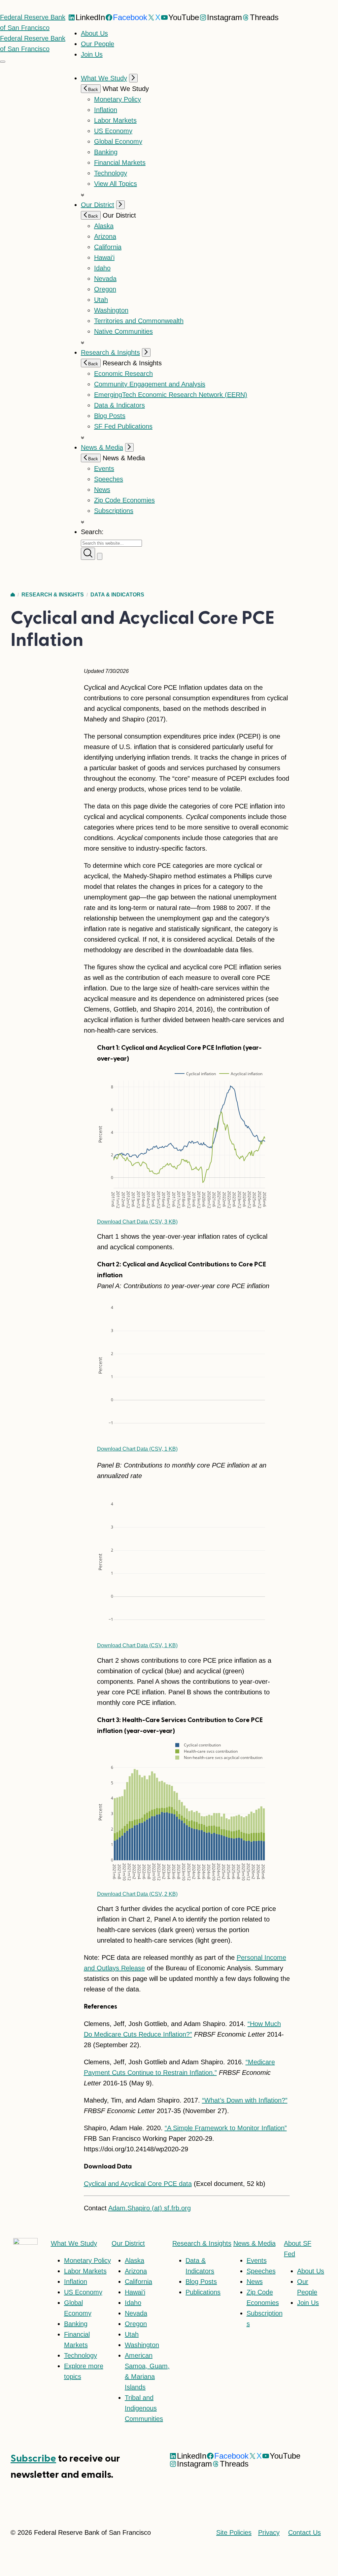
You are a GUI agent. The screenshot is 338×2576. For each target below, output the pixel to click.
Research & (202, 2243)
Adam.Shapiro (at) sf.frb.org (150, 2208)
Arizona (105, 236)
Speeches (109, 479)
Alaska (104, 226)
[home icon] (13, 595)
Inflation (106, 110)
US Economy (113, 131)
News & (254, 2243)
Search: (92, 532)
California (108, 247)
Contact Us (304, 2532)
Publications (203, 2292)
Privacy (269, 2532)
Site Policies (234, 2532)
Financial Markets (120, 163)
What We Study (104, 78)
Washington (111, 310)
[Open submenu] (133, 78)
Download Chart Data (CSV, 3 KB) (137, 1222)
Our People (98, 44)
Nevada (105, 279)
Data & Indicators (119, 405)
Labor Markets (115, 120)
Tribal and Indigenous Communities (144, 2408)
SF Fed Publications (123, 426)
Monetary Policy (118, 99)
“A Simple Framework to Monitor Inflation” (226, 2128)
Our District (98, 205)
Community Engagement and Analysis (150, 384)
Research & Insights (110, 352)
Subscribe (33, 2458)
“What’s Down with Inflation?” (245, 2100)
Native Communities (123, 331)
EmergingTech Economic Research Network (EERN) (171, 395)
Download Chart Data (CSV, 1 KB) (137, 1449)
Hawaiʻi (104, 258)
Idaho (102, 268)
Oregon (105, 289)
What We (74, 2243)
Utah (101, 300)
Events (104, 469)
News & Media (102, 447)
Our (128, 2243)
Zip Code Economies (124, 500)
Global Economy (118, 141)
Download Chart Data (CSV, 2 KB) (137, 1894)
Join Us (92, 54)
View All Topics (116, 184)
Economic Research (123, 374)
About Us (94, 33)
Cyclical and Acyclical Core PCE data (138, 2184)
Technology (111, 173)
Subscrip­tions (114, 511)
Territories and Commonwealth (139, 321)
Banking (106, 152)
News (102, 490)
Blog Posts (110, 416)
